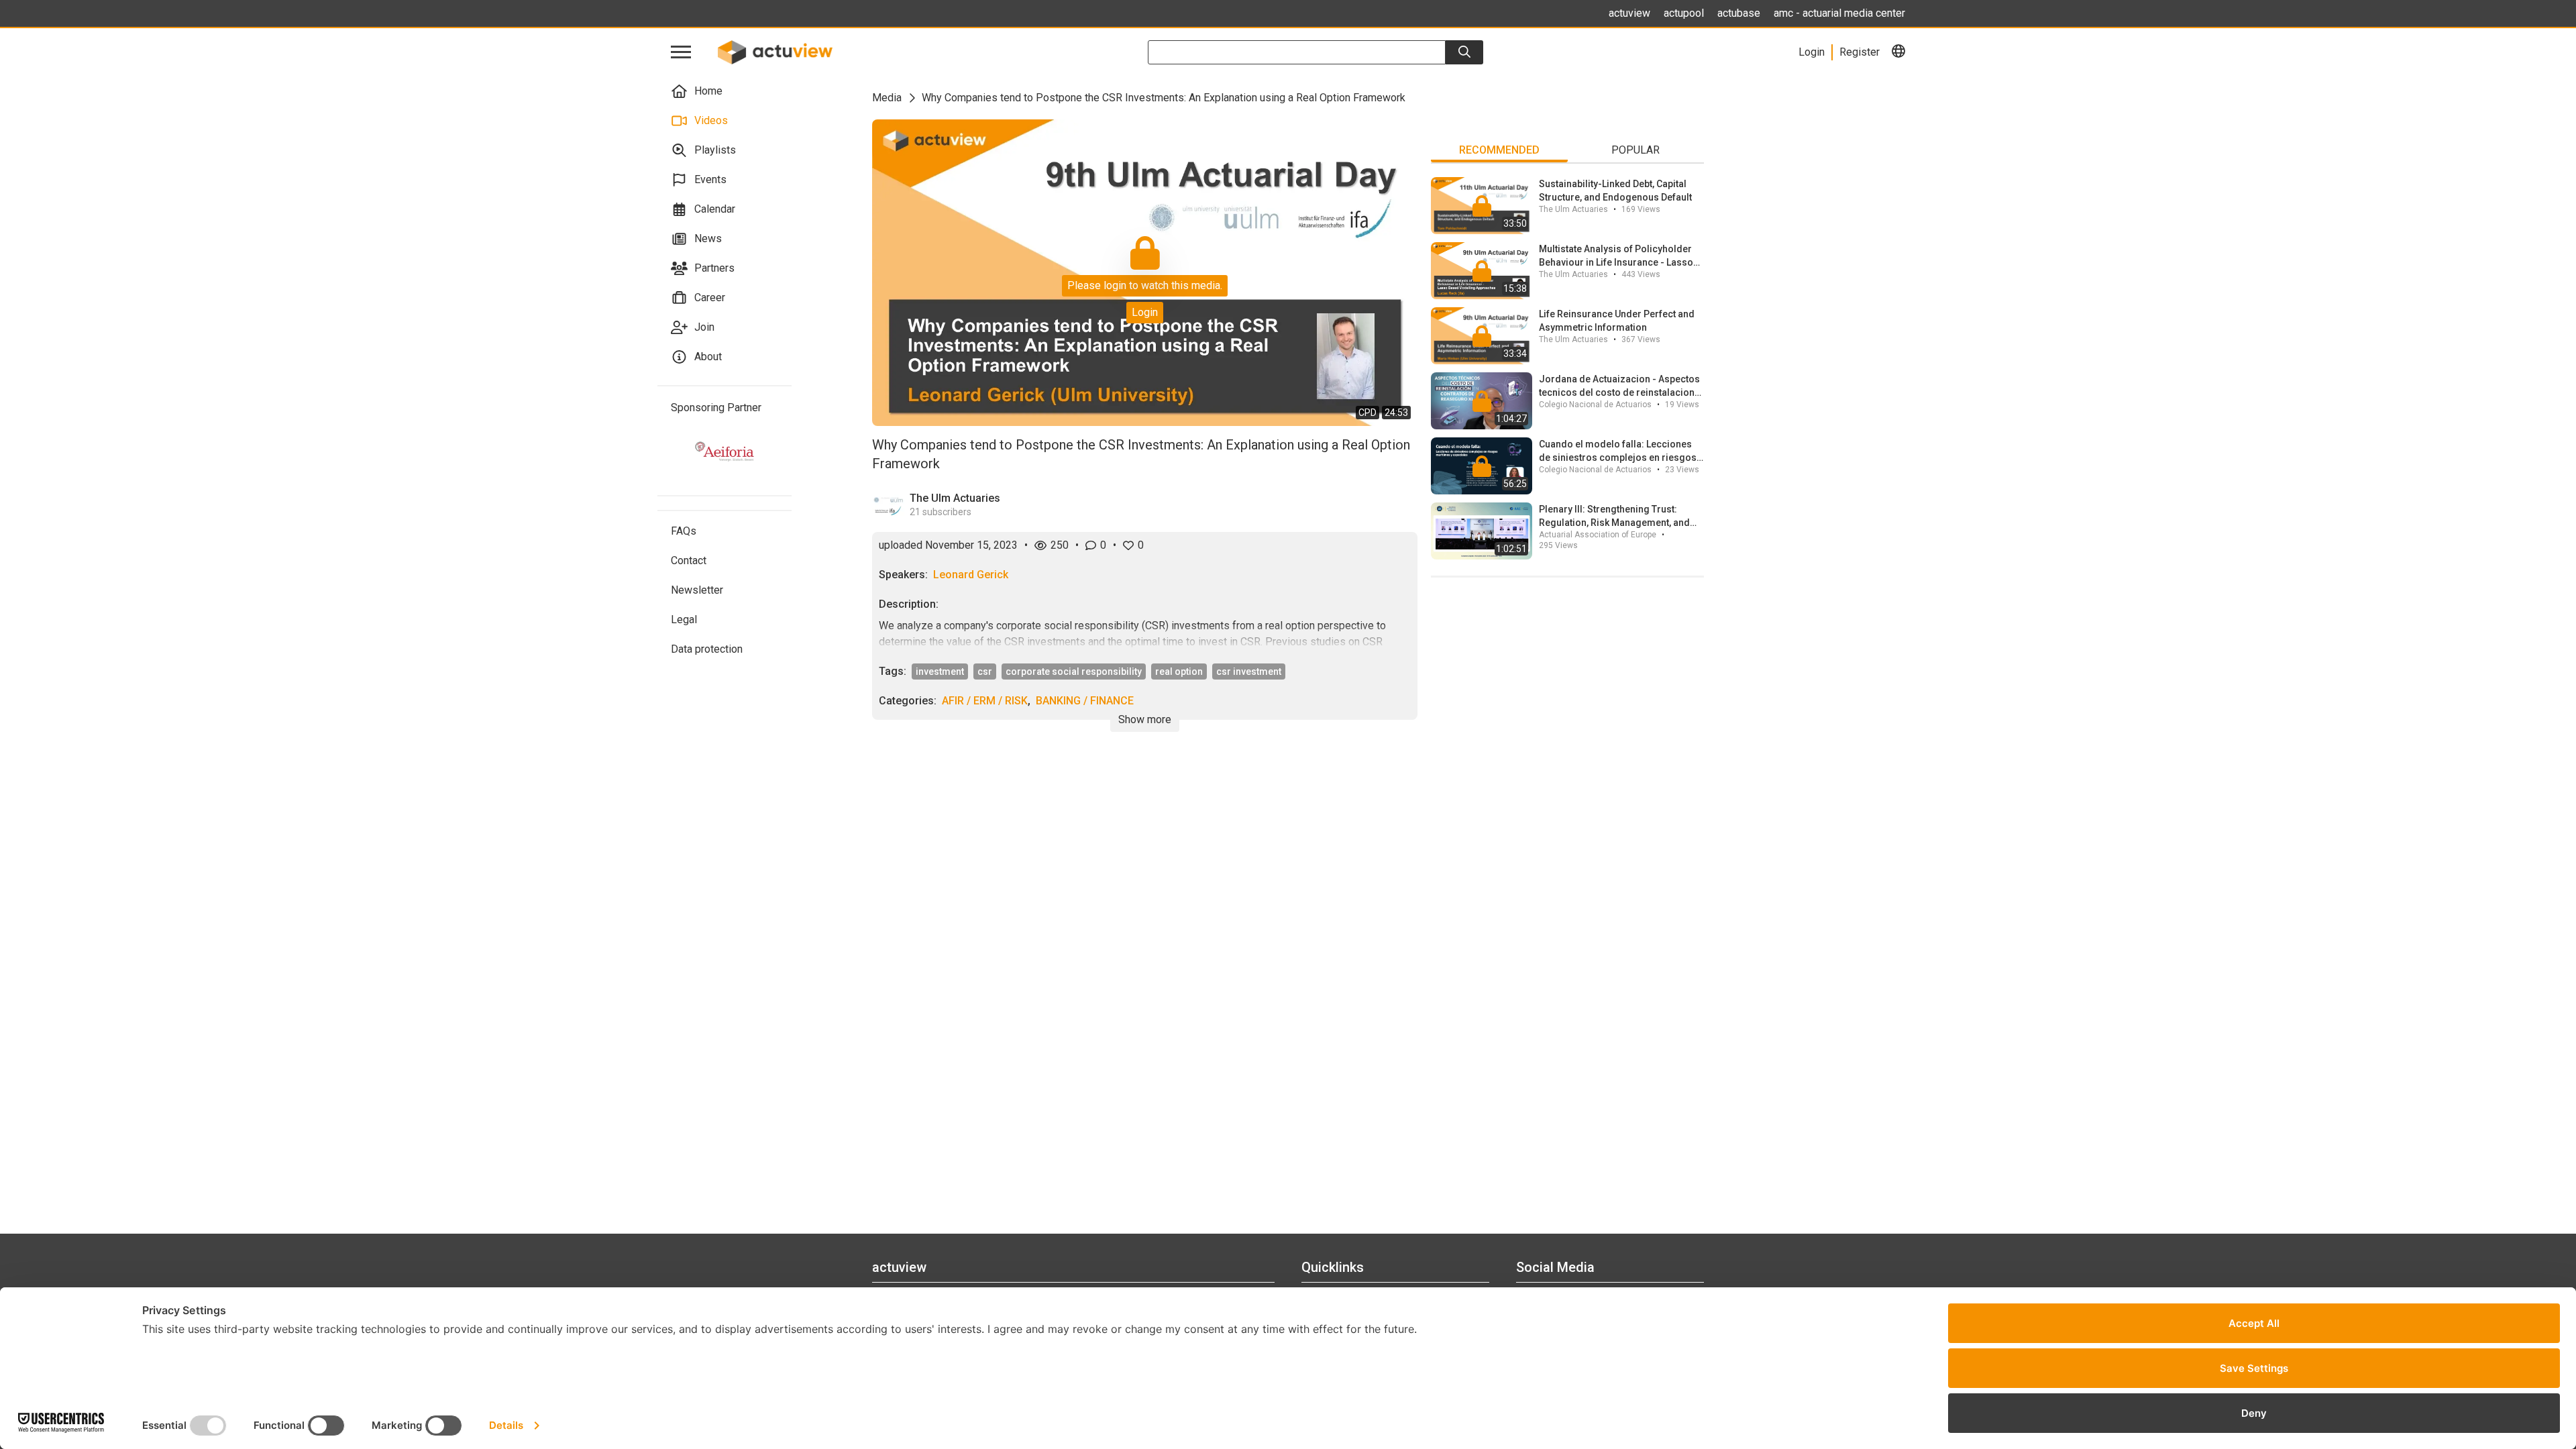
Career (710, 298)
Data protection (707, 649)
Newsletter (697, 590)
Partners (714, 268)
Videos (711, 120)
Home (708, 91)
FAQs (684, 531)
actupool (1684, 13)
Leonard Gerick (971, 575)
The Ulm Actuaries (955, 498)
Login (1145, 312)
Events (710, 179)
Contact (689, 560)
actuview (1629, 13)
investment (940, 672)
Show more (1145, 719)
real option (1179, 672)
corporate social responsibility (1074, 672)
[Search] (1464, 52)
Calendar (715, 209)
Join (704, 327)
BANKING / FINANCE (1085, 701)
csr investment (1249, 672)
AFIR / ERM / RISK (985, 701)
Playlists (715, 150)
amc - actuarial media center (1839, 13)
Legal (684, 620)
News (708, 238)
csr (985, 672)
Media (887, 98)
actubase (1739, 13)
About (708, 357)
